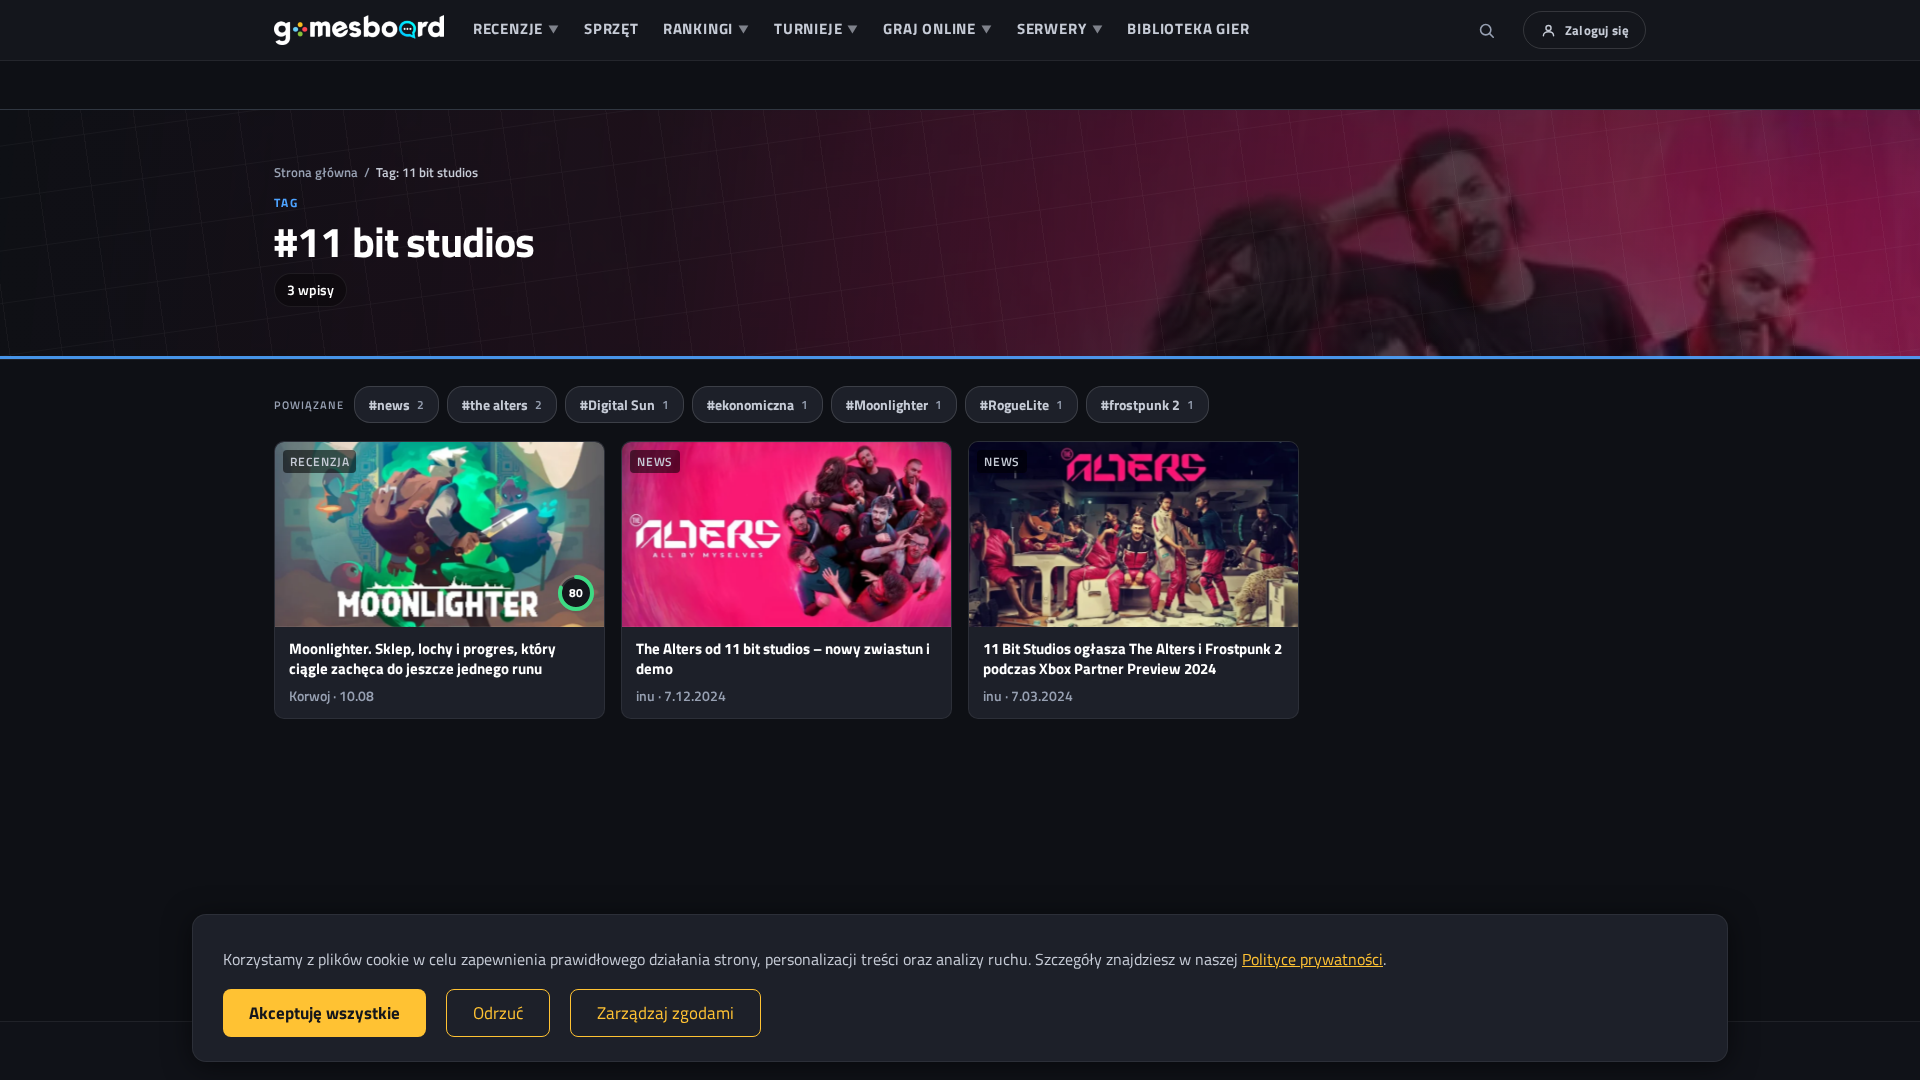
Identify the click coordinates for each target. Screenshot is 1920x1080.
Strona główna (316, 172)
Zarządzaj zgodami (665, 1013)
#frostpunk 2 (1147, 404)
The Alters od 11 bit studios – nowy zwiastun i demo (783, 658)
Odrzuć (498, 1013)
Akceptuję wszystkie (324, 1013)
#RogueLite (1021, 404)
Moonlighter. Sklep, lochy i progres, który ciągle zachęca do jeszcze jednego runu (422, 658)
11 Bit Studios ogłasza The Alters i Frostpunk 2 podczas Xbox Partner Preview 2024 (1132, 658)
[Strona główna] (359, 30)
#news (396, 404)
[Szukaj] (1487, 30)
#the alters (502, 404)
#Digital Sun (624, 404)
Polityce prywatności (1312, 959)
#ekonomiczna (757, 404)
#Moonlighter (894, 404)
